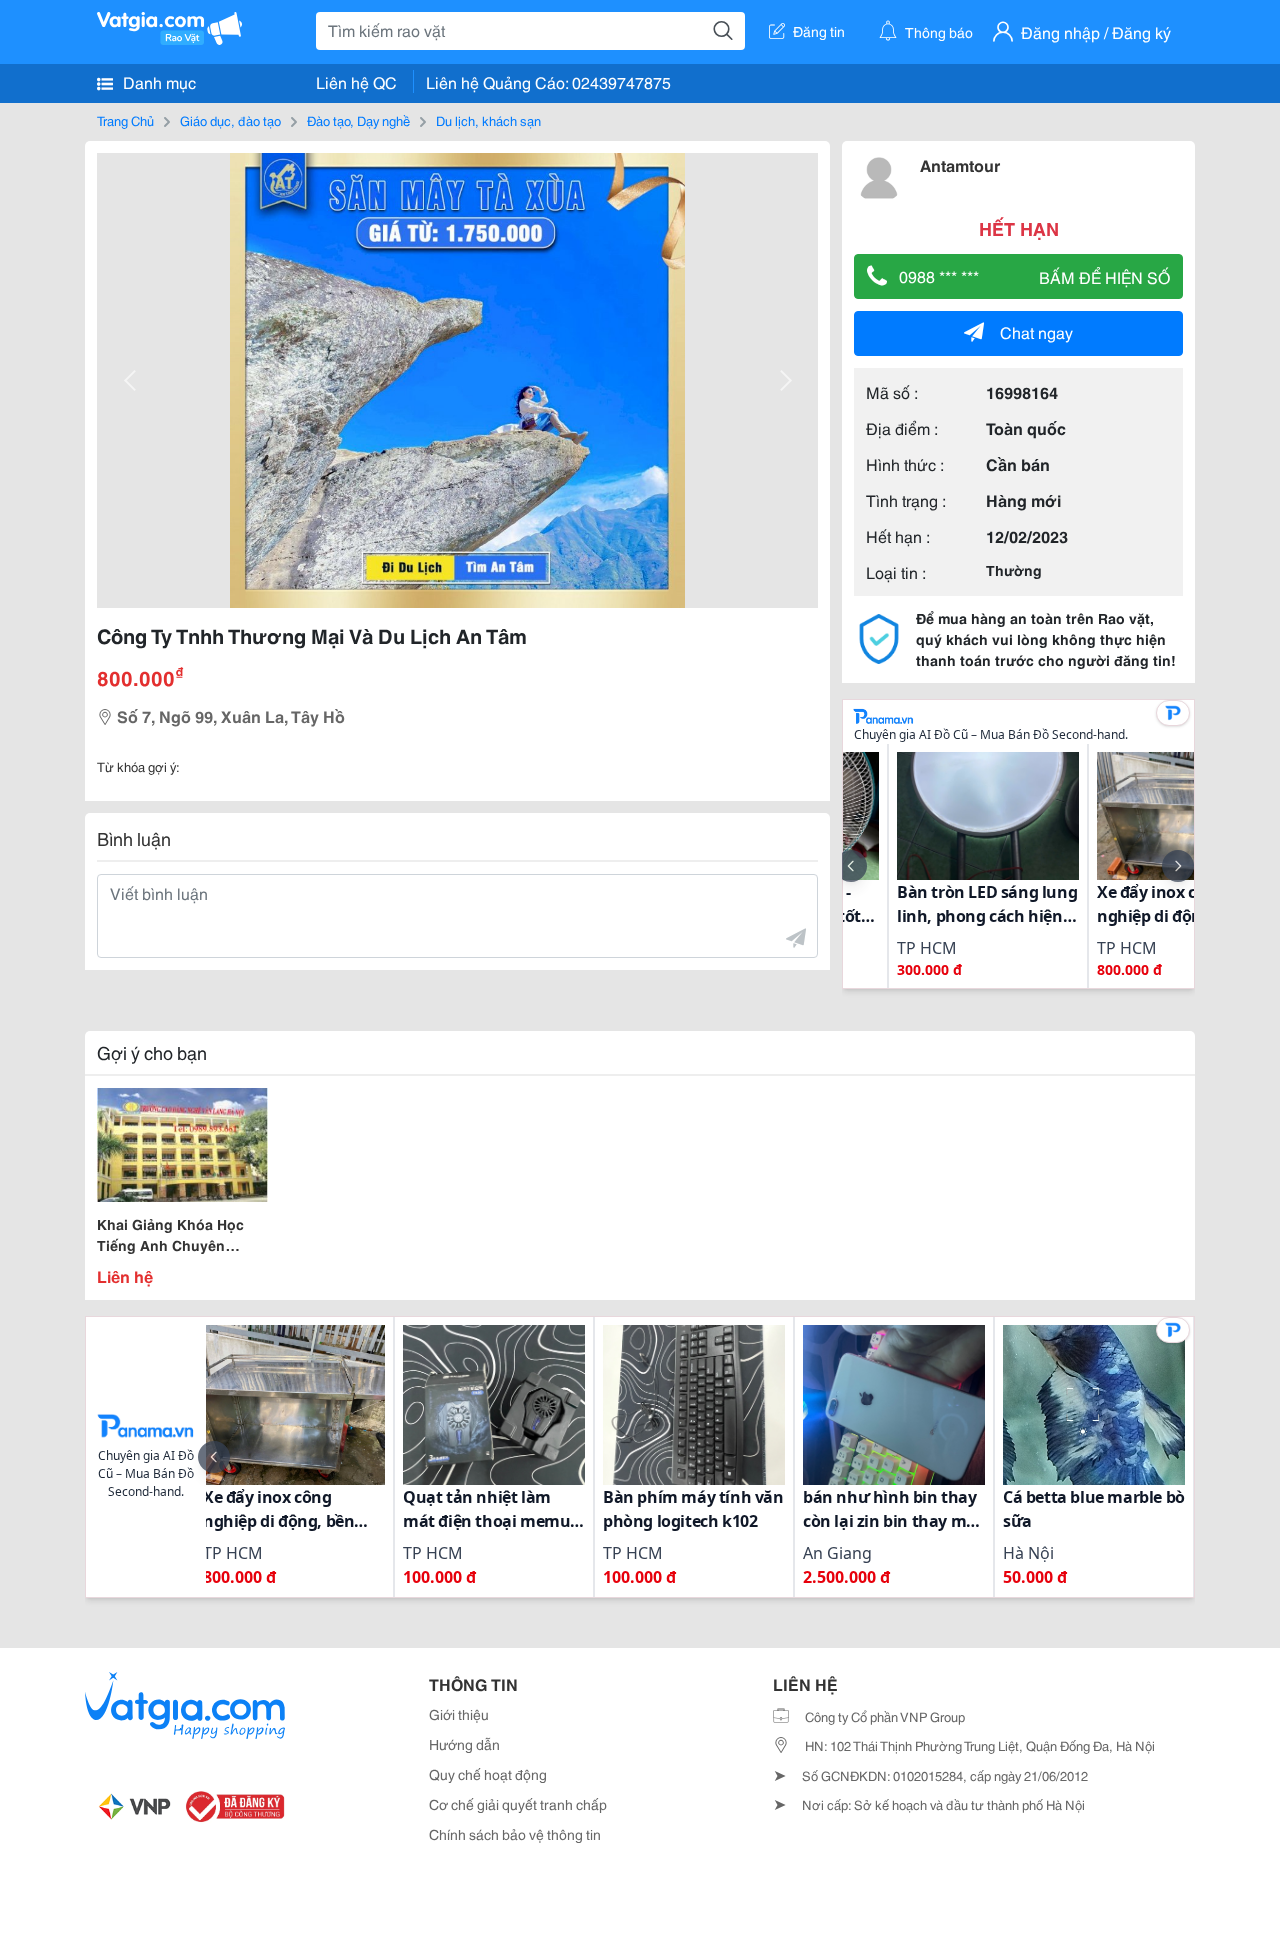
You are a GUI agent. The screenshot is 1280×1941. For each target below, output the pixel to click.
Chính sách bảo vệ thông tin (515, 1834)
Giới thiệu (459, 1714)
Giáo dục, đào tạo (230, 120)
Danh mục (157, 81)
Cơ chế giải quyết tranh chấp (518, 1804)
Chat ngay (1036, 331)
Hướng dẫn (464, 1744)
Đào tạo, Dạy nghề (358, 120)
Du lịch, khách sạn (488, 120)
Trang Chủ (125, 120)
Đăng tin (819, 31)
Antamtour (960, 164)
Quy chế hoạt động (488, 1774)
